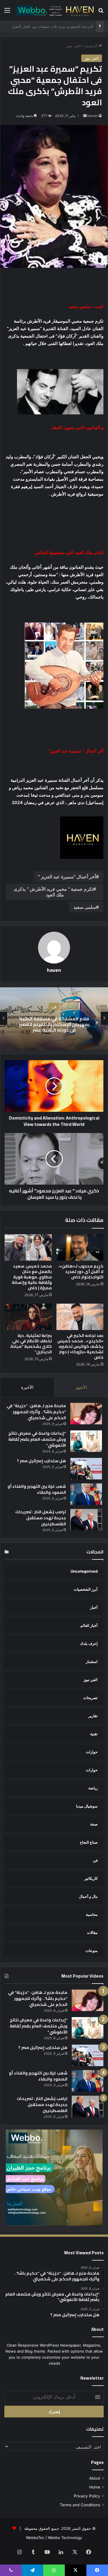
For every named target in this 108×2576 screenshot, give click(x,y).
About (95, 2478)
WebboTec (35, 2538)
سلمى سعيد (85, 907)
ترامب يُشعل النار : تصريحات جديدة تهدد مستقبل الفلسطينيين (41, 1518)
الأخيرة (27, 1387)
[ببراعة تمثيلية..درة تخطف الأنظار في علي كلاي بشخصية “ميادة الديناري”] (28, 1317)
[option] (54, 1018)
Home (95, 2487)
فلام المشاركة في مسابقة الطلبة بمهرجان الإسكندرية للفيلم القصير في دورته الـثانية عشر (54, 1024)
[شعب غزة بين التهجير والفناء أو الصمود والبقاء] (86, 1494)
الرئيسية (91, 46)
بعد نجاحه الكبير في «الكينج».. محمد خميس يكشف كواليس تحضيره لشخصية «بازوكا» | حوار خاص (80, 1346)
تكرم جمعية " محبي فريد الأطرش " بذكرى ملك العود (53, 892)
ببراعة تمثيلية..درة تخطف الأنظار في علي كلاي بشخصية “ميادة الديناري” (31, 1344)
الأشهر (81, 1387)
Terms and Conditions (80, 2505)
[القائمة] (7, 12)
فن (54, 1007)
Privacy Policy (87, 2496)
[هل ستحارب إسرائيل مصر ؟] (86, 1469)
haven (93, 116)
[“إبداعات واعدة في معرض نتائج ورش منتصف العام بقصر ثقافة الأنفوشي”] (86, 1441)
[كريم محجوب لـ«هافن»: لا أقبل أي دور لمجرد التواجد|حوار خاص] (80, 1247)
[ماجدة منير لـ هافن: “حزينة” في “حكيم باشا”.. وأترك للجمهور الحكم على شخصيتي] (86, 1414)
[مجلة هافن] (54, 10)
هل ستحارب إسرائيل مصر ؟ (41, 1461)
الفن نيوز (74, 46)
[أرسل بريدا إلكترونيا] (85, 116)
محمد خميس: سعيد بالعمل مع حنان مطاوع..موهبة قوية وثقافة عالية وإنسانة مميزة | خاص (32, 1277)
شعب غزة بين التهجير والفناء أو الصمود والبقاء (37, 1489)
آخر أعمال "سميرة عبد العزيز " (67, 877)
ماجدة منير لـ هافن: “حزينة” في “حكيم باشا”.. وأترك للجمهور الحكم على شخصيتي (36, 1412)
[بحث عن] (101, 12)
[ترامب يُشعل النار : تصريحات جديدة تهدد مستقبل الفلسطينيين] (86, 1520)
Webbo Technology (65, 2538)
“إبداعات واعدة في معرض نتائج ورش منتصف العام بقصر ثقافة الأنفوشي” (37, 1439)
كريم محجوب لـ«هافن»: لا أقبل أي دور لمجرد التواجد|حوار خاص (81, 1272)
